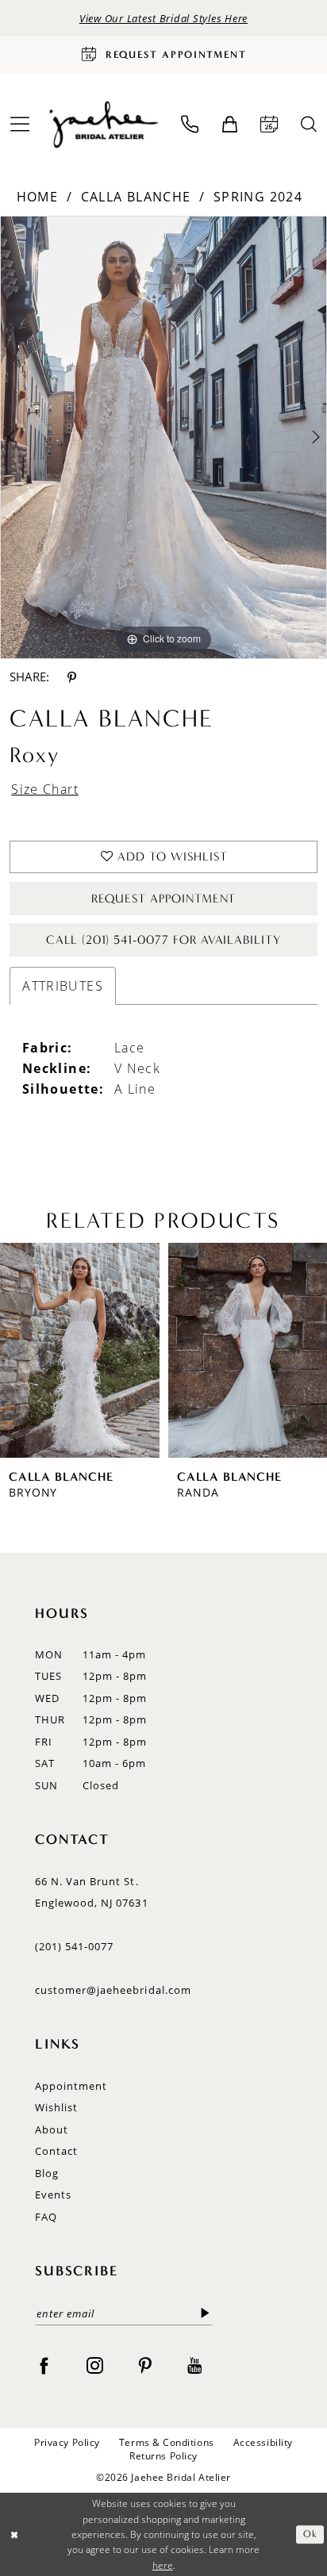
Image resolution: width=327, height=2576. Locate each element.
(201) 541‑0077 (74, 1946)
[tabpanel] (163, 437)
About (52, 2129)
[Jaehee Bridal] (103, 124)
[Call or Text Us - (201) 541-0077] (190, 125)
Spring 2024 (258, 196)
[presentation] (81, 1350)
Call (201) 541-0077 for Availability (164, 940)
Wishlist (56, 2107)
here (163, 2565)
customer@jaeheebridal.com (113, 1990)
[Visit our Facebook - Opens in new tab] (44, 2365)
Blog (47, 2173)
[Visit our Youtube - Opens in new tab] (194, 2365)
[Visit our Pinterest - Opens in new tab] (145, 2365)
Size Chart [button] (45, 789)
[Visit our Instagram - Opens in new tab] (95, 2365)
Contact (56, 2151)
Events (53, 2195)
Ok (310, 2534)
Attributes (63, 985)
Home (37, 196)
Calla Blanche (136, 196)
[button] (229, 125)
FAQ (46, 2217)
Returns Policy (163, 2456)
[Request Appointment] (269, 125)
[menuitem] (190, 125)
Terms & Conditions (167, 2443)
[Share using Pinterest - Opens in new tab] (72, 677)
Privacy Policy (67, 2443)
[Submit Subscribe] (205, 2313)
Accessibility (263, 2443)
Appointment (71, 2086)
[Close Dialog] (14, 2534)
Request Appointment (163, 899)
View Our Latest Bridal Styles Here (163, 18)
